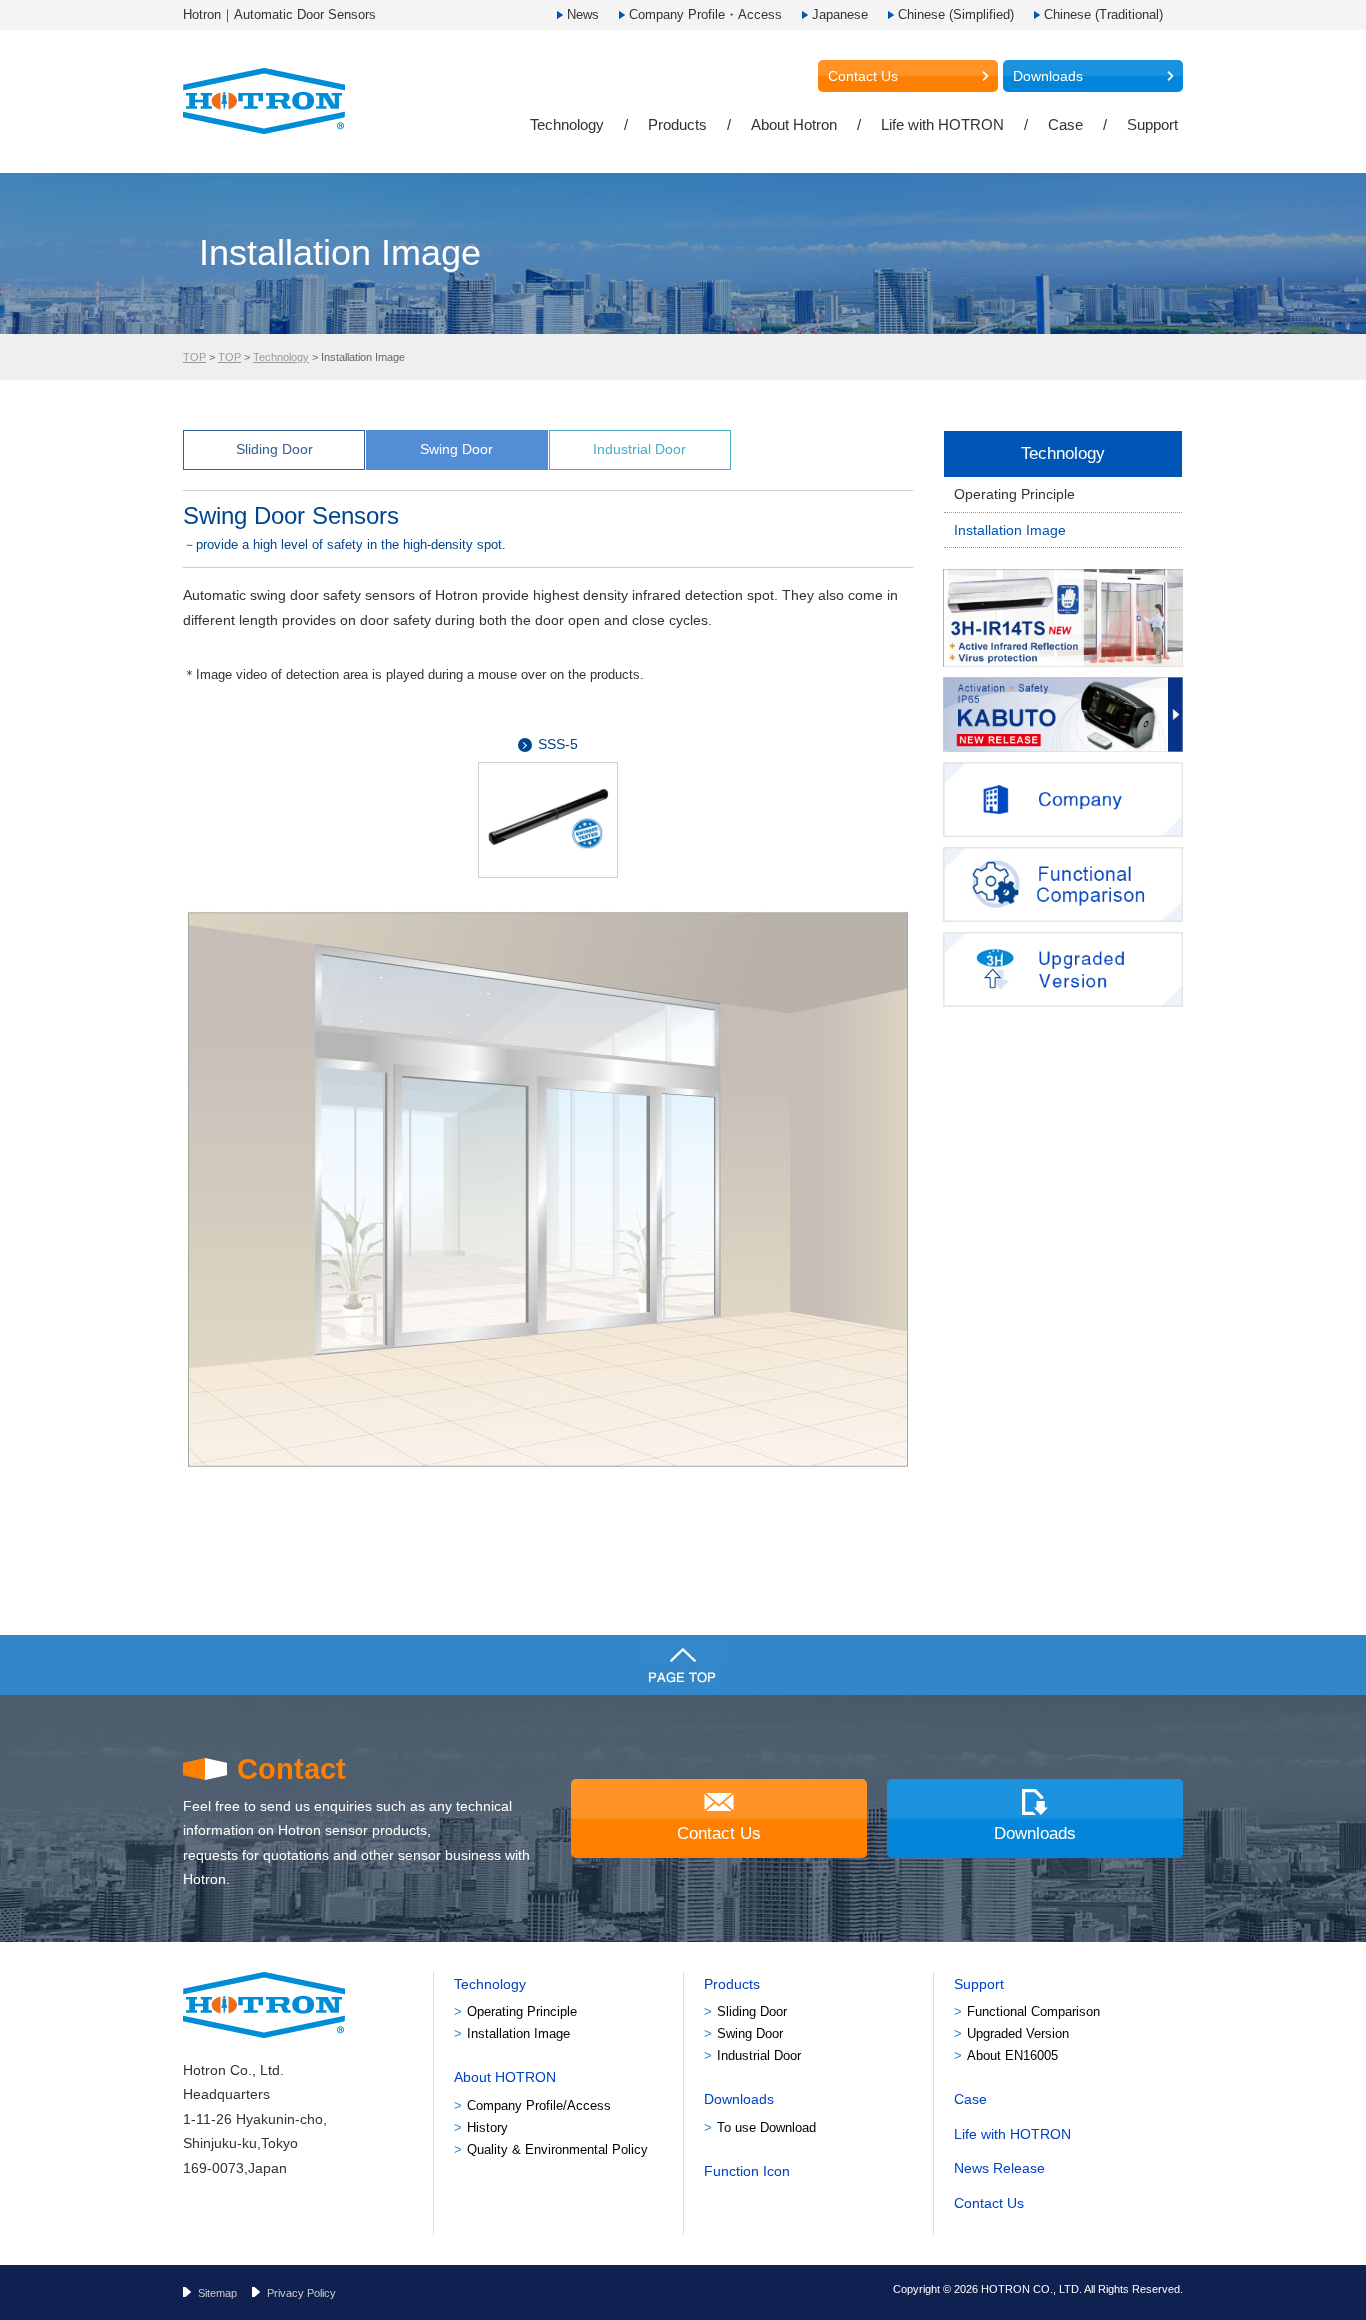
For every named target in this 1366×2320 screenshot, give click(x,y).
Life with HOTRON (942, 124)
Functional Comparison (1033, 2011)
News (583, 14)
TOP (194, 357)
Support (1152, 124)
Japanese (840, 14)
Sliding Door (274, 449)
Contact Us (863, 76)
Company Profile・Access (705, 14)
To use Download (766, 2127)
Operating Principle (1014, 494)
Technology (567, 124)
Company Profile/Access (539, 2105)
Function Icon (747, 2171)
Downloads (1048, 76)
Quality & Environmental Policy (557, 2149)
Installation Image (1010, 530)
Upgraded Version (1018, 2033)
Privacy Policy (301, 2293)
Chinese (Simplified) (956, 14)
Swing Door (456, 449)
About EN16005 (1012, 2055)
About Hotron (794, 124)
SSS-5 (558, 744)
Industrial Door (639, 449)
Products (677, 124)
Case (1065, 124)
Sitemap (217, 2293)
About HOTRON (505, 2077)
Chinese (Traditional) (1103, 14)
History (487, 2127)
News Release (999, 2168)
